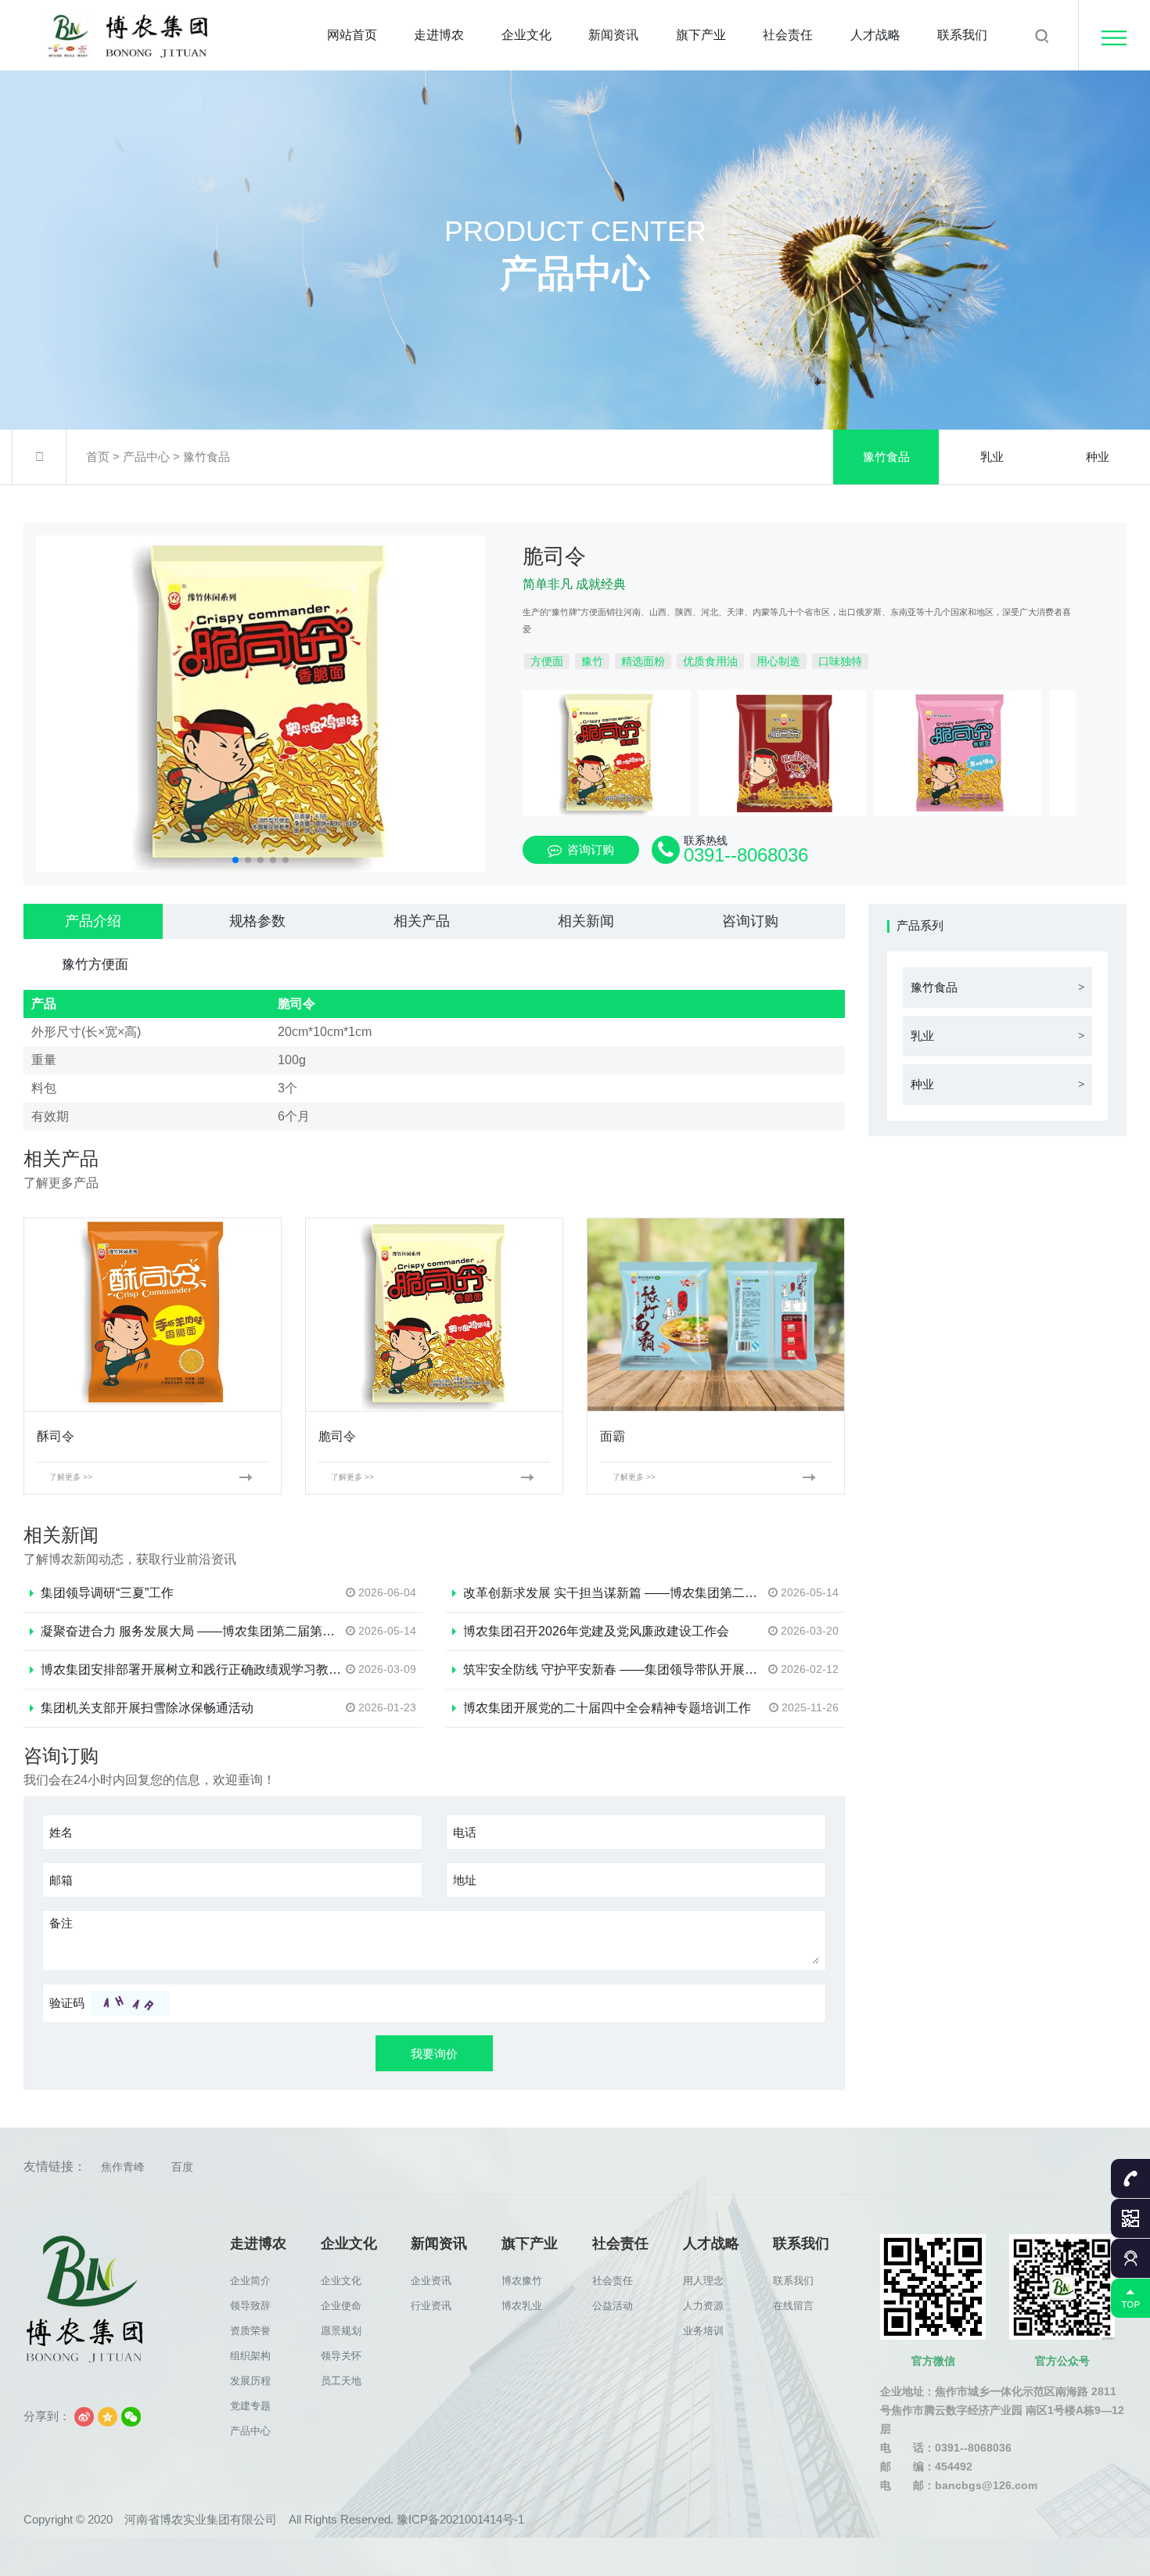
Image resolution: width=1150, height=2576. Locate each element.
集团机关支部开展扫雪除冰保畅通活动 (147, 1708)
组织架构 (250, 2356)
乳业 (992, 457)
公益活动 (613, 2306)
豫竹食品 (207, 457)
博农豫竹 (522, 2281)
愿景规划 (341, 2331)
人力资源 (703, 2306)
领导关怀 (341, 2356)
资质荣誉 (250, 2331)
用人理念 (703, 2281)
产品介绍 (93, 921)
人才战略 (875, 35)
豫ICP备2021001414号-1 (460, 2519)
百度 (182, 2167)
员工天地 (341, 2381)
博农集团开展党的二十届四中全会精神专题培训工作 (607, 1708)
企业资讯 (431, 2281)
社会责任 (788, 35)
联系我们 (962, 35)
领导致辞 (250, 2306)
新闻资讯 (613, 35)
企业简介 (250, 2281)
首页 (98, 457)
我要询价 (434, 2054)
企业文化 (526, 35)
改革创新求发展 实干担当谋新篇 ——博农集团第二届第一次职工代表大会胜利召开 (692, 1593)
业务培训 (703, 2331)
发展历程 (250, 2381)
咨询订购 (591, 849)
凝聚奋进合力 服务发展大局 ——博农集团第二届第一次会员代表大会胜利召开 (257, 1631)
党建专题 (250, 2406)
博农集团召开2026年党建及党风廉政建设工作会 (596, 1631)
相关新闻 (586, 921)
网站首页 (352, 35)
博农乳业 (522, 2306)
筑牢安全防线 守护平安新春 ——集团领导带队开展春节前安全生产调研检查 (673, 1669)
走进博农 (439, 35)
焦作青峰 (123, 2167)
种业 (1098, 457)
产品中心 (146, 457)
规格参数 (257, 921)
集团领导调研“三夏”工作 (107, 1593)
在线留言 (793, 2306)
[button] (235, 860)
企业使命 (341, 2306)
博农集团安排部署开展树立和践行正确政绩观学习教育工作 (203, 1669)
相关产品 (422, 921)
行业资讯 (431, 2306)
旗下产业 (701, 35)
